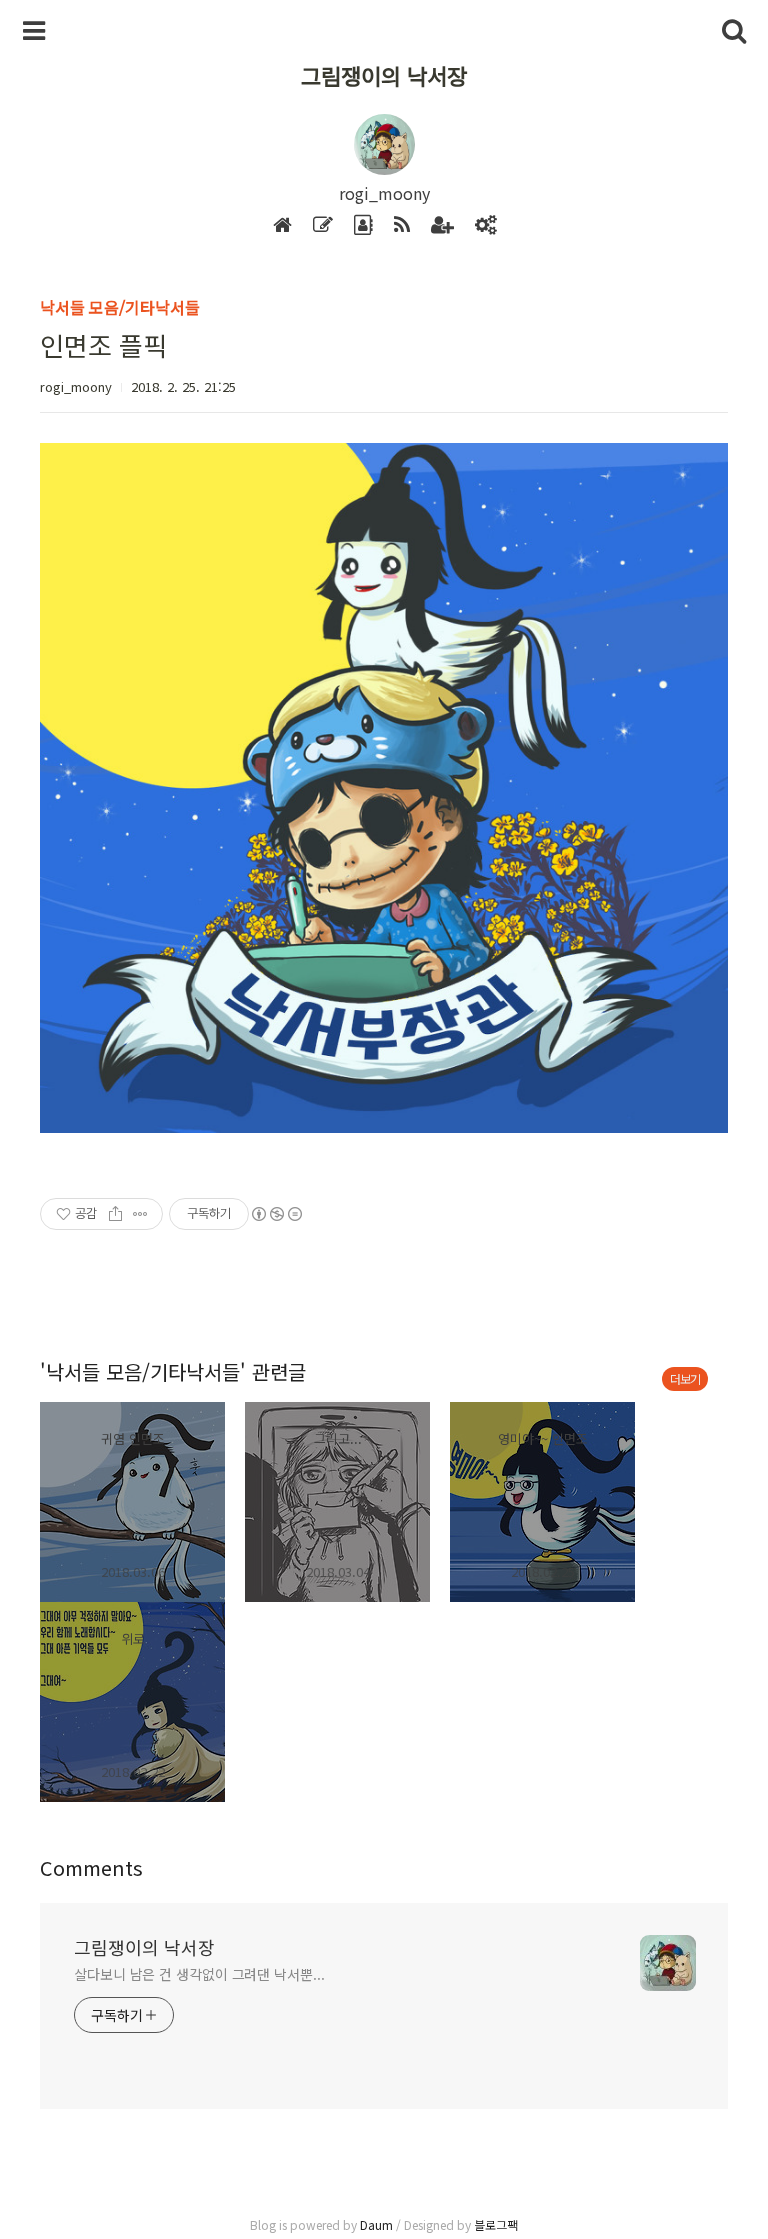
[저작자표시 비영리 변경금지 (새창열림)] (276, 1214)
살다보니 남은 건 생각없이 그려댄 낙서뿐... (199, 1974)
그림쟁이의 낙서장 (384, 75)
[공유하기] (115, 1214)
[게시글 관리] (140, 1214)
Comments (91, 1867)
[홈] (282, 225)
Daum (376, 2224)
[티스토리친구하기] (442, 225)
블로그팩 (496, 2224)
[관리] (485, 225)
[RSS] (402, 225)
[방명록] (363, 225)
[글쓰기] (323, 225)
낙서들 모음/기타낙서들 (120, 307)
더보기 (685, 1378)
